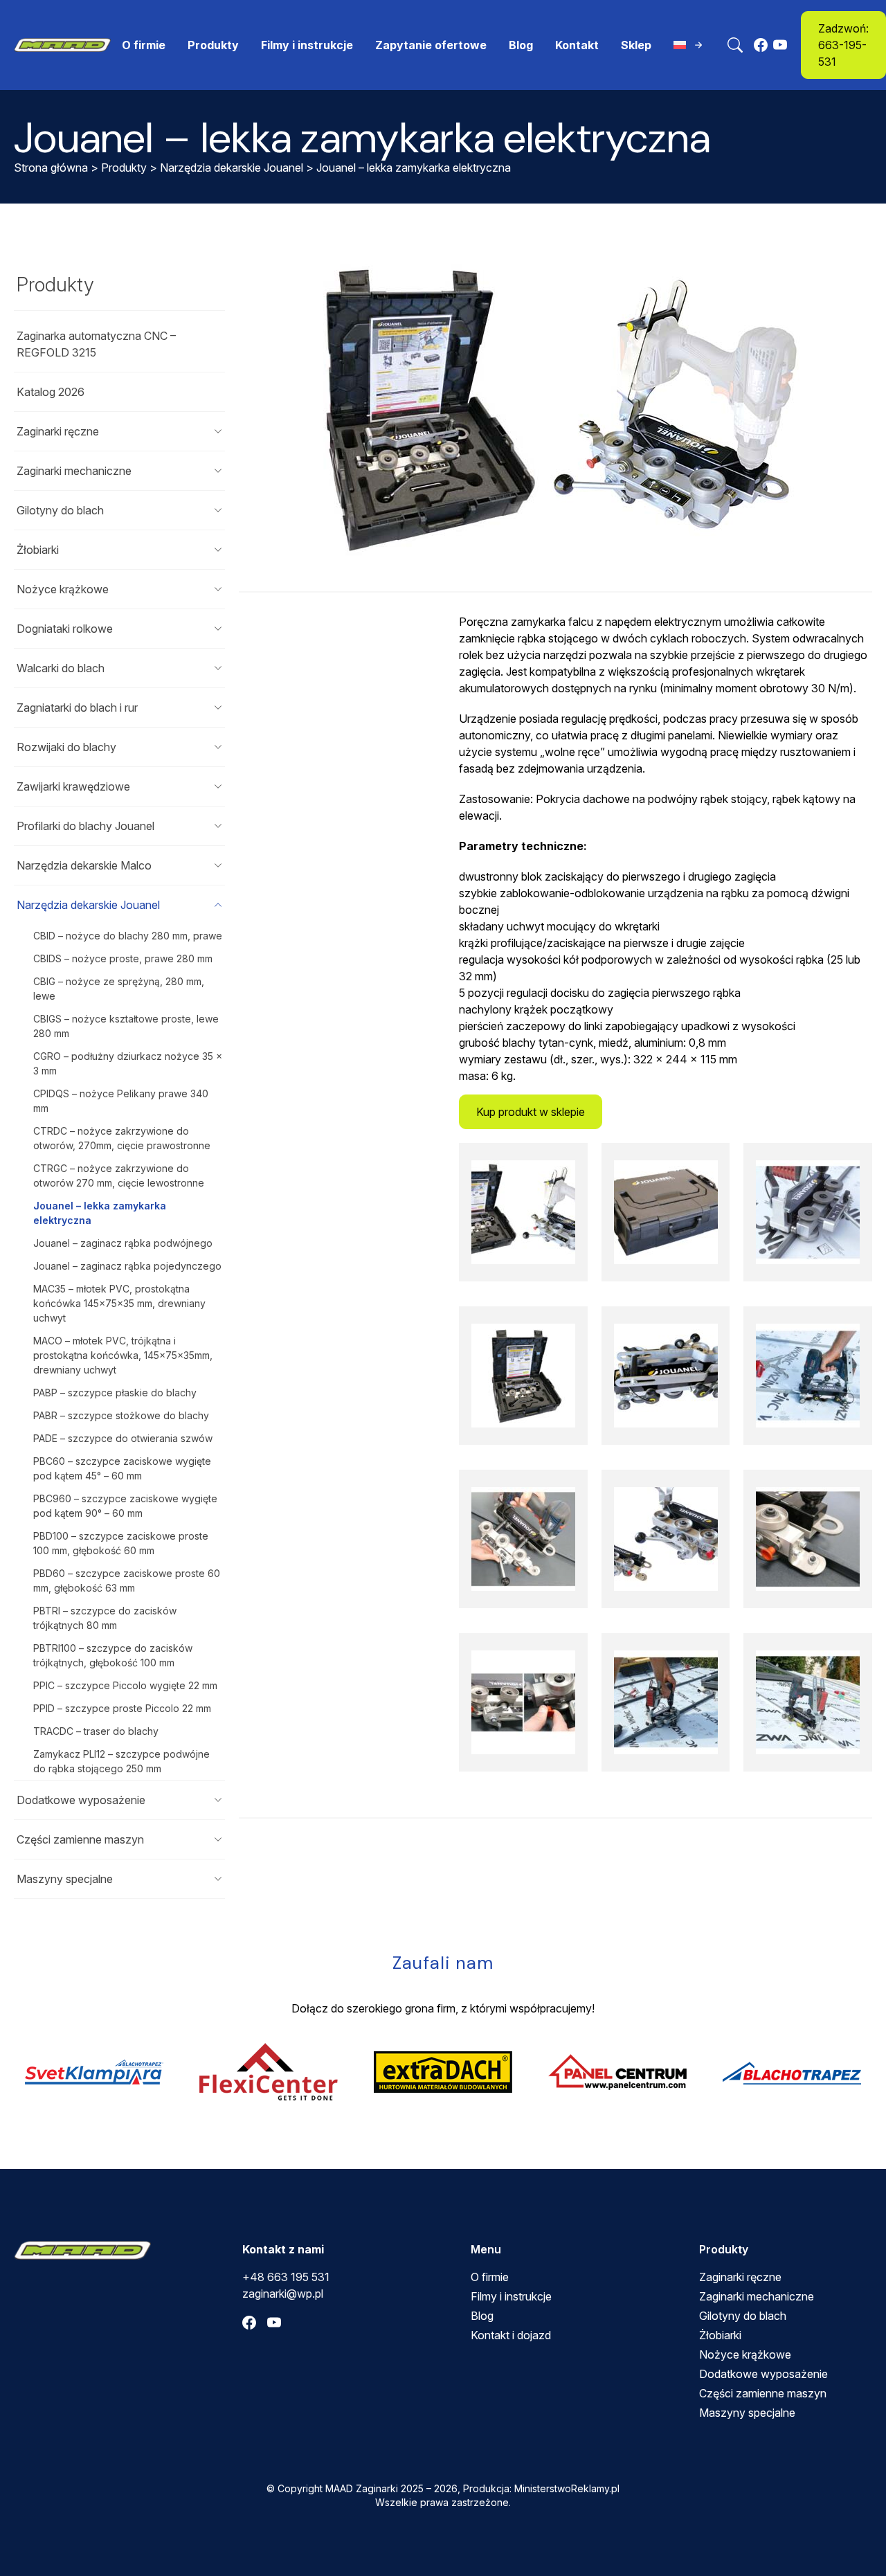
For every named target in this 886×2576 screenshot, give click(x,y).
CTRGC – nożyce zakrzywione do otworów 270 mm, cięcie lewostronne (119, 1176)
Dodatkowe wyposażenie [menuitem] (763, 2374)
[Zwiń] (218, 905)
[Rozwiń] (218, 431)
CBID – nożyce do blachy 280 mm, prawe (128, 936)
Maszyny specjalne (65, 1879)
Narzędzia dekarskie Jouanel (232, 168)
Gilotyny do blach (60, 510)
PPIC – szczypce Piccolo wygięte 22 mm (125, 1685)
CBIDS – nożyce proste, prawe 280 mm (123, 958)
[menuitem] (689, 45)
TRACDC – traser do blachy (96, 1731)
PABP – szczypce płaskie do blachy (115, 1393)
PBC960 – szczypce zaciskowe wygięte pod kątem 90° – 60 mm (125, 1506)
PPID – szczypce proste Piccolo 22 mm (122, 1708)
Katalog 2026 (51, 392)
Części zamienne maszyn (80, 1839)
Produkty (124, 168)
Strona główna (51, 168)
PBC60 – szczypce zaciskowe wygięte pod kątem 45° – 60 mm (122, 1468)
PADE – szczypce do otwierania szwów (123, 1438)
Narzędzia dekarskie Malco (84, 865)
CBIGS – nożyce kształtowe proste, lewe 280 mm (126, 1026)
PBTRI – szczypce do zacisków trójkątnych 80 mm (105, 1618)
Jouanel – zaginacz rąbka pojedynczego (127, 1266)
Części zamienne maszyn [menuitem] (763, 2393)
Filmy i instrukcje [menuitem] (307, 45)
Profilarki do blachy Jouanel (85, 826)
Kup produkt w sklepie (531, 1112)
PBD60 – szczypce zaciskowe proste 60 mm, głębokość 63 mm (127, 1580)
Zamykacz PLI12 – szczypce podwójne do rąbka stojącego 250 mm (121, 1761)
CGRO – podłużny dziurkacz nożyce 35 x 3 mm (128, 1063)
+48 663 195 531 (286, 2277)
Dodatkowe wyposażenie (81, 1800)
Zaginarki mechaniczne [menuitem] (757, 2296)
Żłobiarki (38, 550)
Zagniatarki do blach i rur (77, 708)
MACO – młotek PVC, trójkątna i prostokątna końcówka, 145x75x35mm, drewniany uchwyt (123, 1355)
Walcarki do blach (61, 668)
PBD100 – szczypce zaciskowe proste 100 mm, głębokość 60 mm (121, 1543)
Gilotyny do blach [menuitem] (743, 2316)
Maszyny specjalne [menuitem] (747, 2413)
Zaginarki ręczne (58, 431)
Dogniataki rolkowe (65, 629)
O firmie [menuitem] (144, 45)
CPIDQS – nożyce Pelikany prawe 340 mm (121, 1101)
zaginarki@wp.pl (283, 2294)
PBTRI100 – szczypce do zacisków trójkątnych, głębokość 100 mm (113, 1655)
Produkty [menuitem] (213, 45)
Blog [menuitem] (521, 45)
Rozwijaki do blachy (66, 747)
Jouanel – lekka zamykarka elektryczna (100, 1213)
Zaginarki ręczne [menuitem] (740, 2277)
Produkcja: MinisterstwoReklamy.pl (541, 2488)
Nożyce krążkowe (63, 589)
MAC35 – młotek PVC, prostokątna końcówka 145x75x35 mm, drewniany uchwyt (119, 1303)
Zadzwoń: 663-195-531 (843, 45)
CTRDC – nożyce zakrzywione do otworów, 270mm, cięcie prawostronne (122, 1138)
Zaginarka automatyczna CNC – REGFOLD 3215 (96, 344)
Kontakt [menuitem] (577, 45)
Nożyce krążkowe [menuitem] (745, 2354)
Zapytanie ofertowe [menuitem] (431, 45)
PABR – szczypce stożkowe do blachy (121, 1415)
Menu (486, 2249)
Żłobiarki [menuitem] (720, 2335)
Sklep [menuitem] (636, 45)
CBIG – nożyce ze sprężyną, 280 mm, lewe (119, 989)
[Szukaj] (735, 45)
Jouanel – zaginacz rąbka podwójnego (123, 1243)
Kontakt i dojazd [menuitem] (511, 2335)
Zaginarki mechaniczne (74, 471)
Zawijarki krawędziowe (73, 786)
